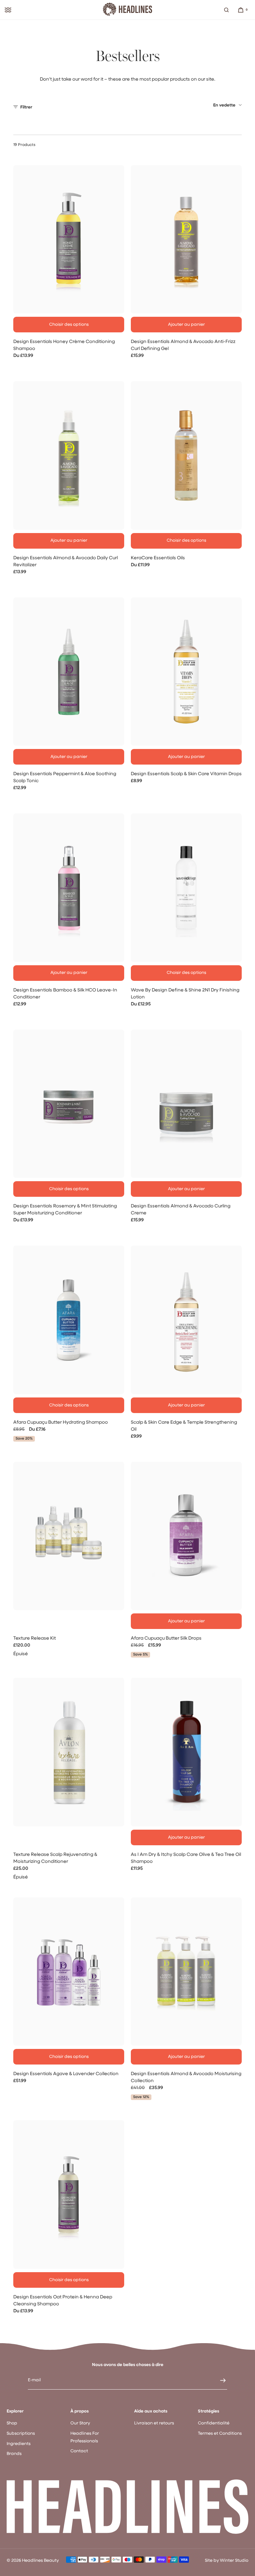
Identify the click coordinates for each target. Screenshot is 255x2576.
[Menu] (8, 10)
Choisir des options (69, 325)
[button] (226, 10)
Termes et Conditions (220, 2434)
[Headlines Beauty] (127, 10)
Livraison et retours (154, 2423)
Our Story (80, 2423)
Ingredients (19, 2444)
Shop (12, 2423)
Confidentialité (214, 2423)
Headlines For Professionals (85, 2437)
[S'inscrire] (219, 2380)
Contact (79, 2451)
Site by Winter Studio (227, 2561)
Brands (14, 2454)
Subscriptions (21, 2434)
